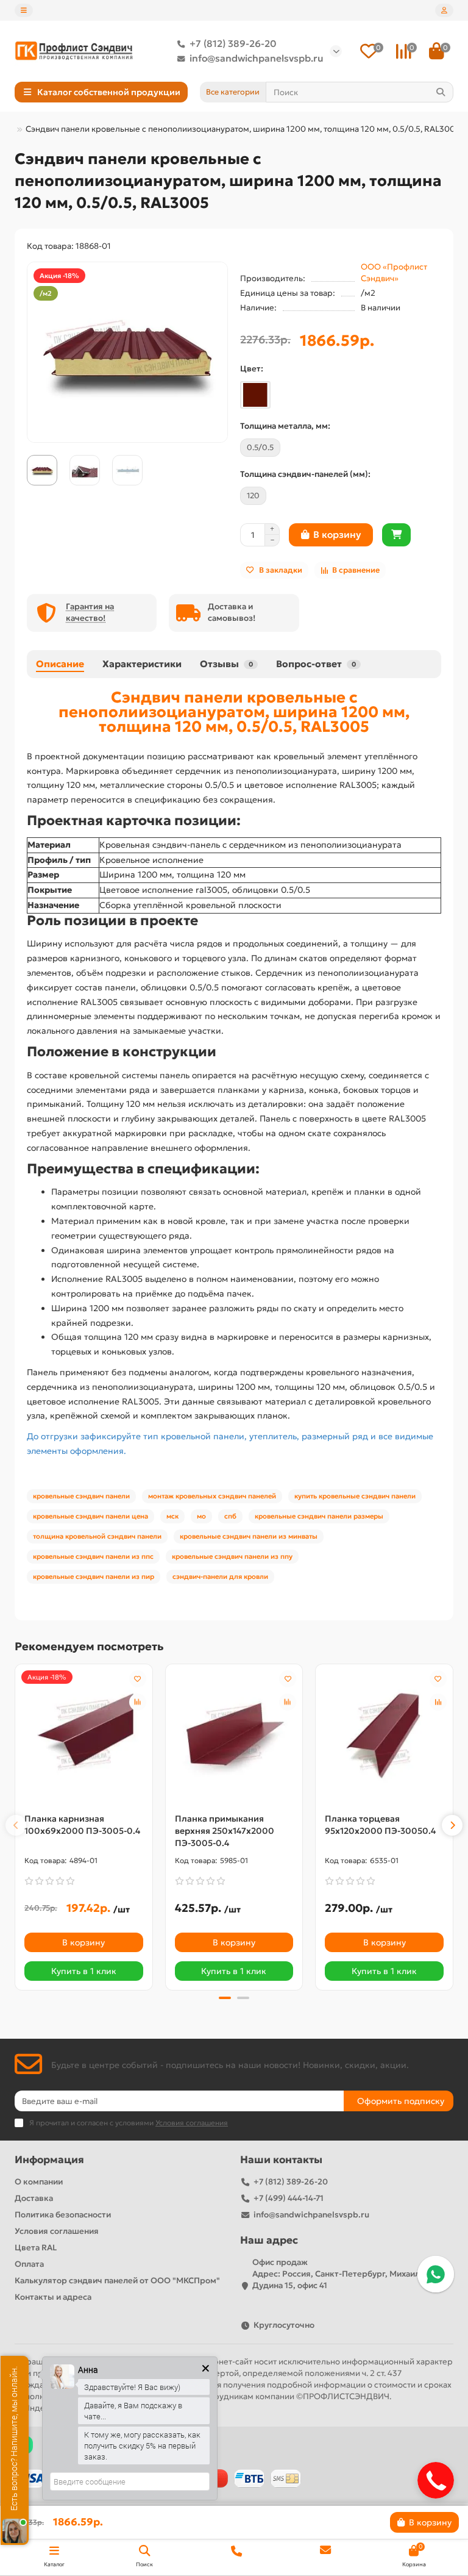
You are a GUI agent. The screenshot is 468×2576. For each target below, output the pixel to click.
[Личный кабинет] (444, 10)
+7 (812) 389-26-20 (233, 44)
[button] (16, 1825)
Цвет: (252, 369)
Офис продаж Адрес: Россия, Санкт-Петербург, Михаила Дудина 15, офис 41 (338, 2274)
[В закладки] (138, 1679)
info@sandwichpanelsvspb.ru (257, 58)
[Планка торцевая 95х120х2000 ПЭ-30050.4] (384, 1736)
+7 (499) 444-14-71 (289, 2198)
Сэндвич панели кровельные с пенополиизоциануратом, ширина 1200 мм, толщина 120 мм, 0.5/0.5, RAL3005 (234, 712)
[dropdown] (24, 10)
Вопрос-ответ (316, 664)
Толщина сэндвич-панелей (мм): (305, 474)
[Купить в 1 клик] (396, 535)
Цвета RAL (36, 2248)
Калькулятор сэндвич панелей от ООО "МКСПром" (117, 2281)
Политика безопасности (63, 2215)
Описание (60, 664)
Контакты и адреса (53, 2297)
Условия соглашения (57, 2231)
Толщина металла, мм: (285, 426)
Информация (49, 2160)
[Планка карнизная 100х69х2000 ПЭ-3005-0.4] (84, 1736)
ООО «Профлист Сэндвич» (394, 273)
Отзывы (226, 664)
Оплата (29, 2264)
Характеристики (142, 664)
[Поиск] (441, 92)
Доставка (34, 2198)
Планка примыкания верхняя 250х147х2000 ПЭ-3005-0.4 (225, 1831)
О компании (39, 2182)
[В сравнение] (138, 1702)
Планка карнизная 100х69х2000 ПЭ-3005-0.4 (82, 1825)
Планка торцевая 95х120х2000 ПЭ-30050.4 (380, 1825)
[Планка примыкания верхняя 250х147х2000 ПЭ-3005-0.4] (234, 1736)
